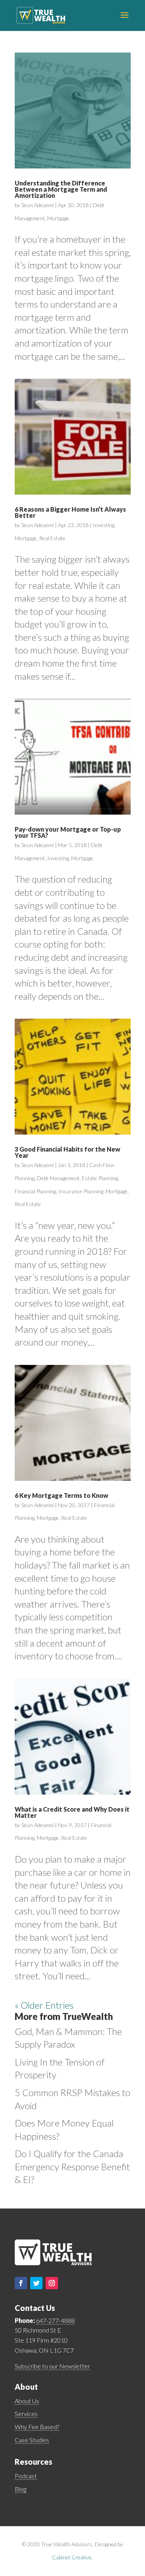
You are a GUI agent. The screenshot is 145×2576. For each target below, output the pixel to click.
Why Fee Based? (37, 2427)
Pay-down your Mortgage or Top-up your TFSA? (68, 832)
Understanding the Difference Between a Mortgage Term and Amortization (61, 189)
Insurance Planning (81, 1191)
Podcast (26, 2476)
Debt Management (58, 1178)
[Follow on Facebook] (21, 2283)
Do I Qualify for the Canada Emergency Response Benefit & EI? (72, 2166)
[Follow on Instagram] (52, 2283)
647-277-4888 (55, 2320)
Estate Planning (100, 1178)
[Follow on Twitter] (36, 2283)
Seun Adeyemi (38, 205)
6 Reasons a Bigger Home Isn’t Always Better (70, 512)
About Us (27, 2401)
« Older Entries (44, 2005)
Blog (20, 2489)
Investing (104, 525)
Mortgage (58, 218)
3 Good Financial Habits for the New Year (67, 1152)
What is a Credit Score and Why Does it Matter (72, 1812)
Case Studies (32, 2440)
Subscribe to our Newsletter (52, 2366)
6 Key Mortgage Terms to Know (61, 1495)
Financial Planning (35, 1191)
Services (26, 2414)
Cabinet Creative (72, 2557)
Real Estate (52, 538)
